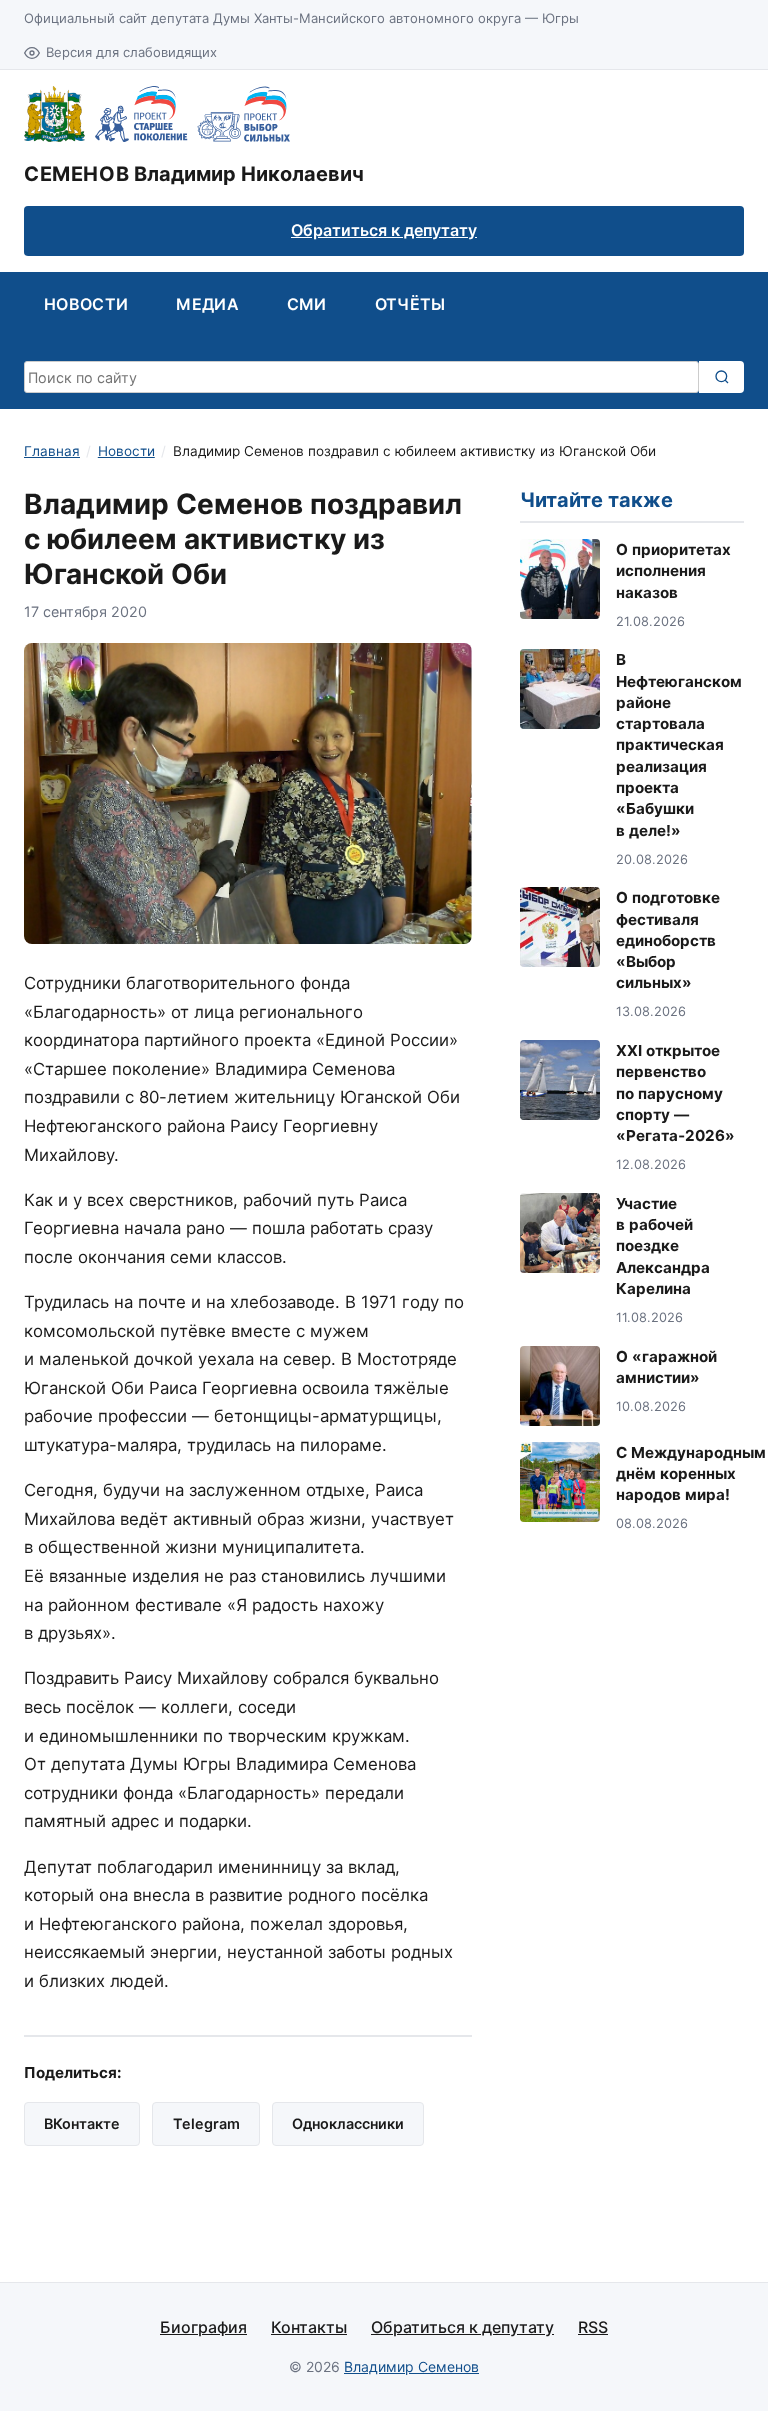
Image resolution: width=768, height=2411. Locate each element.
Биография (203, 2327)
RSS (593, 2327)
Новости (86, 304)
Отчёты (410, 304)
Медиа (207, 304)
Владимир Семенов (411, 2366)
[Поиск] (721, 377)
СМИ (307, 304)
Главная (52, 451)
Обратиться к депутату (384, 230)
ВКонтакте (82, 2123)
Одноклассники (348, 2123)
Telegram (206, 2123)
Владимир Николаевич (194, 174)
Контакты (309, 2327)
